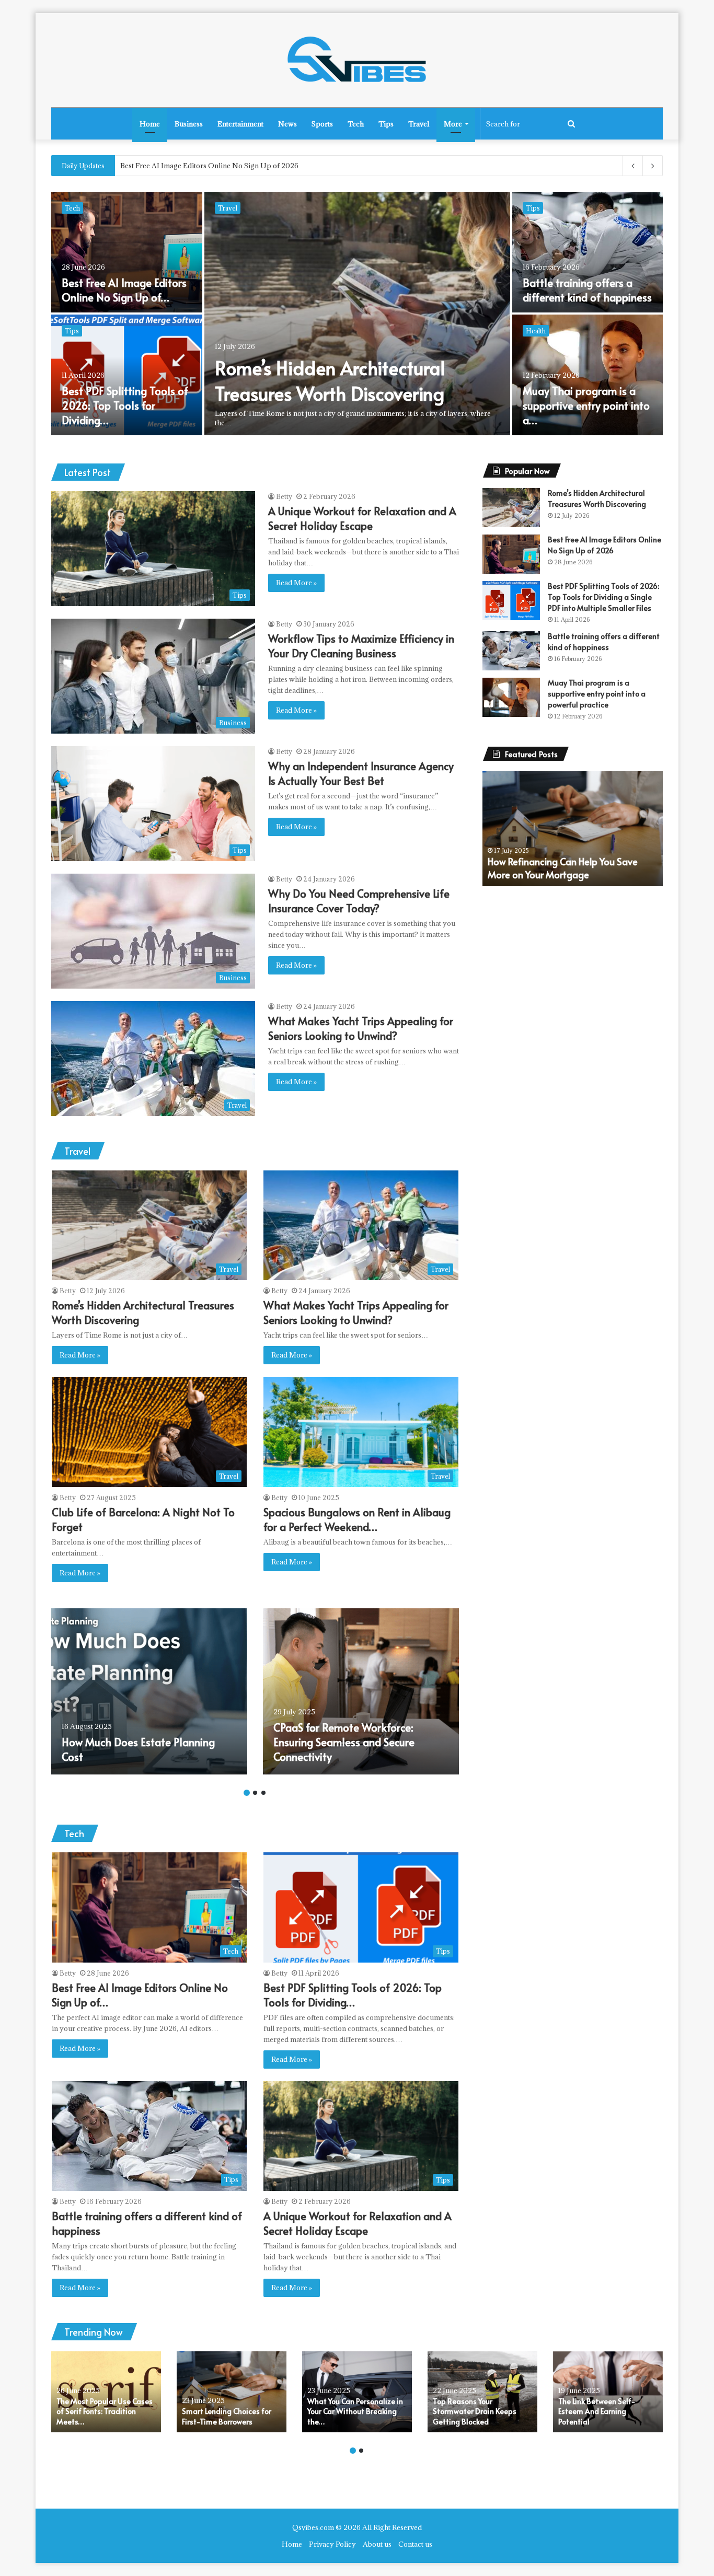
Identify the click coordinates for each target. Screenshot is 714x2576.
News (287, 124)
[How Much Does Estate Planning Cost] (149, 1691)
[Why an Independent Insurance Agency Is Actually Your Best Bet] (127, 375)
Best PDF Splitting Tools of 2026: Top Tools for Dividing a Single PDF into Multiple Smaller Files (603, 597)
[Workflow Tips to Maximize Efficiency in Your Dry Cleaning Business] (127, 252)
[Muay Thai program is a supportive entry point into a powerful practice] (511, 697)
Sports (322, 124)
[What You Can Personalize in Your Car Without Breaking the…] (357, 2392)
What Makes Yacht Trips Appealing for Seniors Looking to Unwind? (581, 405)
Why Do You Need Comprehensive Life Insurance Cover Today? (578, 283)
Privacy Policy (332, 2544)
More (453, 124)
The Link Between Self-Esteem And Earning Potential (597, 2411)
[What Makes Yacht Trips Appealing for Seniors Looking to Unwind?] (588, 375)
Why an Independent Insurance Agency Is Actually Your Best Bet (115, 405)
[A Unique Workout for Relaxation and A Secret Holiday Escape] (357, 314)
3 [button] (263, 1793)
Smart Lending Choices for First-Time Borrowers (227, 2416)
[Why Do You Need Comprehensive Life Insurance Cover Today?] (588, 252)
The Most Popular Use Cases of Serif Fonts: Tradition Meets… (105, 2411)
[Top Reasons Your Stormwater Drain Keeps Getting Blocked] (482, 2392)
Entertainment (240, 124)
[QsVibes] (357, 60)
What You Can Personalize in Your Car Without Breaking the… (355, 2411)
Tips (386, 124)
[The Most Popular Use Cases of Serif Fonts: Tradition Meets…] (106, 2392)
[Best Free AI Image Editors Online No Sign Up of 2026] (511, 554)
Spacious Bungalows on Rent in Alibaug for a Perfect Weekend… (357, 1519)
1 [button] (247, 1793)
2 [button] (255, 1793)
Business (189, 124)
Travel (419, 124)
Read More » (296, 583)
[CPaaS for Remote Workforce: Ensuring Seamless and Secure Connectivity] (361, 1691)
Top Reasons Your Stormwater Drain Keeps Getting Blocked (563, 868)
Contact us (415, 2544)
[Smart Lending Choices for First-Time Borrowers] (232, 2392)
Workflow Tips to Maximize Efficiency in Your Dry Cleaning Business (126, 283)
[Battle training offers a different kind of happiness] (511, 651)
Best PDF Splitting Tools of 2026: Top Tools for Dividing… (353, 1995)
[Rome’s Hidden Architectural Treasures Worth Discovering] (511, 508)
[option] (357, 315)
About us (377, 2544)
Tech (356, 124)
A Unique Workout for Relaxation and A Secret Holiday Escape (348, 380)
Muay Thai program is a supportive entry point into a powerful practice (597, 694)
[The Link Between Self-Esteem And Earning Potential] (608, 2392)
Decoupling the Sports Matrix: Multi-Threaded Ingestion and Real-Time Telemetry (255, 166)
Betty (284, 496)
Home (150, 124)
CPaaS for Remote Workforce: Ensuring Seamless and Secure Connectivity (344, 1742)
